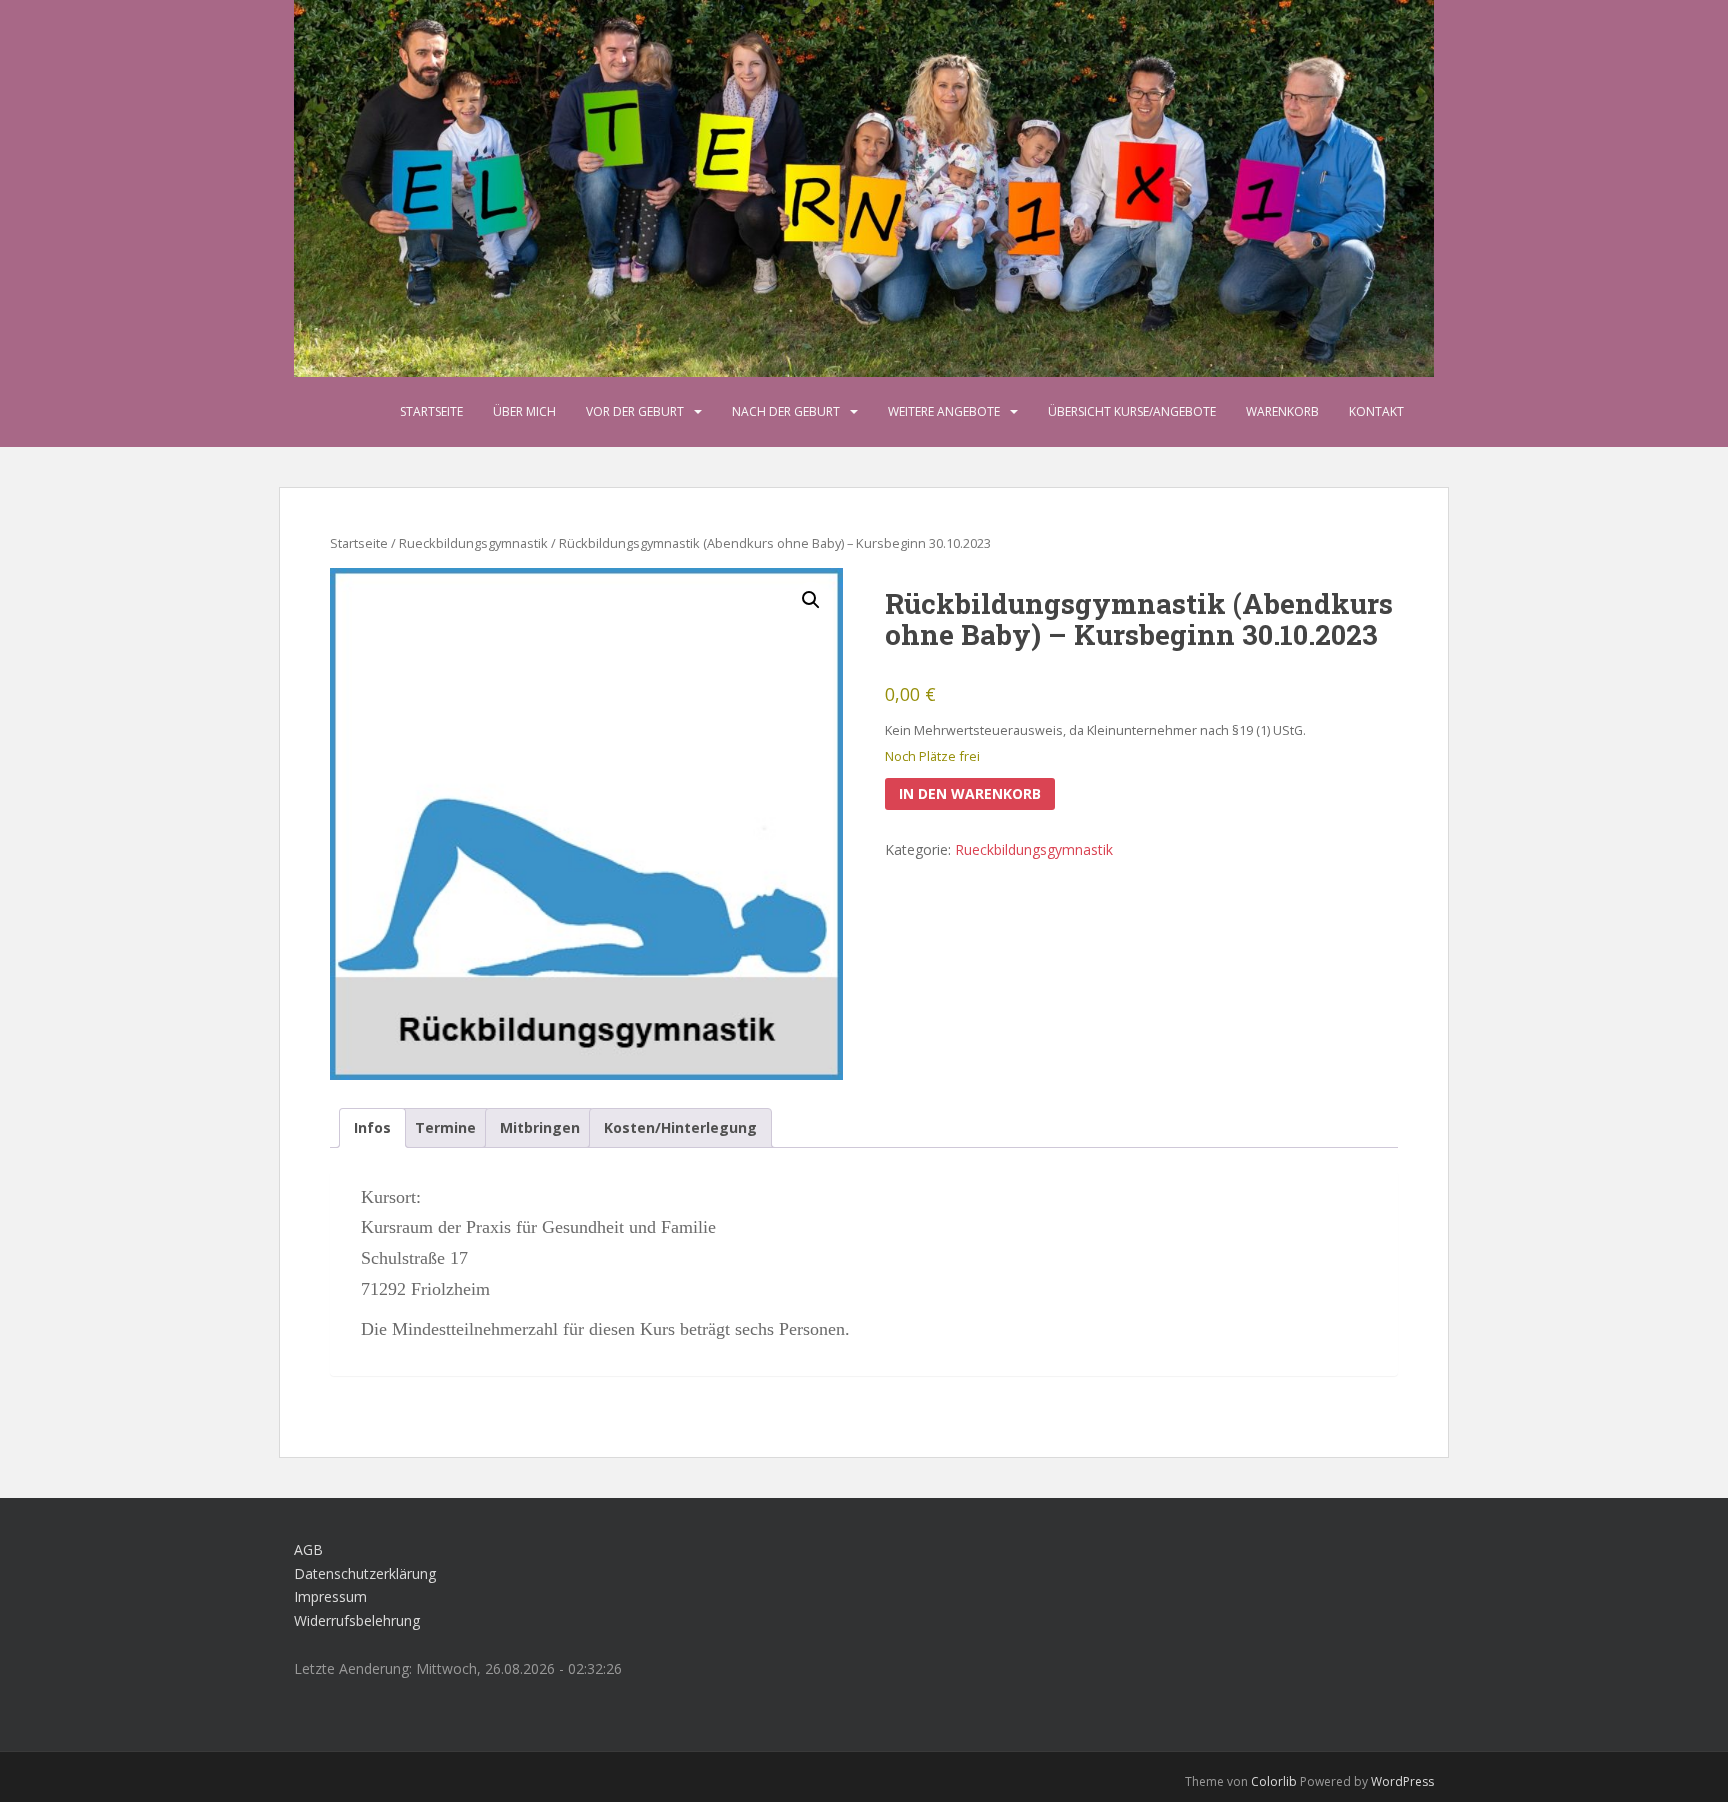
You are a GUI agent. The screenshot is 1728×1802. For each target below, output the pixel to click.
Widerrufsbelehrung (357, 1620)
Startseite (431, 411)
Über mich (524, 411)
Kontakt (1376, 411)
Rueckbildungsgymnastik (473, 543)
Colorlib (1274, 1781)
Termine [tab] (445, 1127)
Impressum (330, 1596)
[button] (811, 600)
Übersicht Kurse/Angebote (1132, 411)
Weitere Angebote (944, 411)
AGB (308, 1549)
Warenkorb (1282, 411)
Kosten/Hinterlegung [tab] (680, 1127)
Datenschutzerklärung (365, 1573)
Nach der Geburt (786, 411)
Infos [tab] (372, 1127)
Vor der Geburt (635, 411)
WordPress (1402, 1781)
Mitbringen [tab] (540, 1127)
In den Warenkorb (970, 793)
